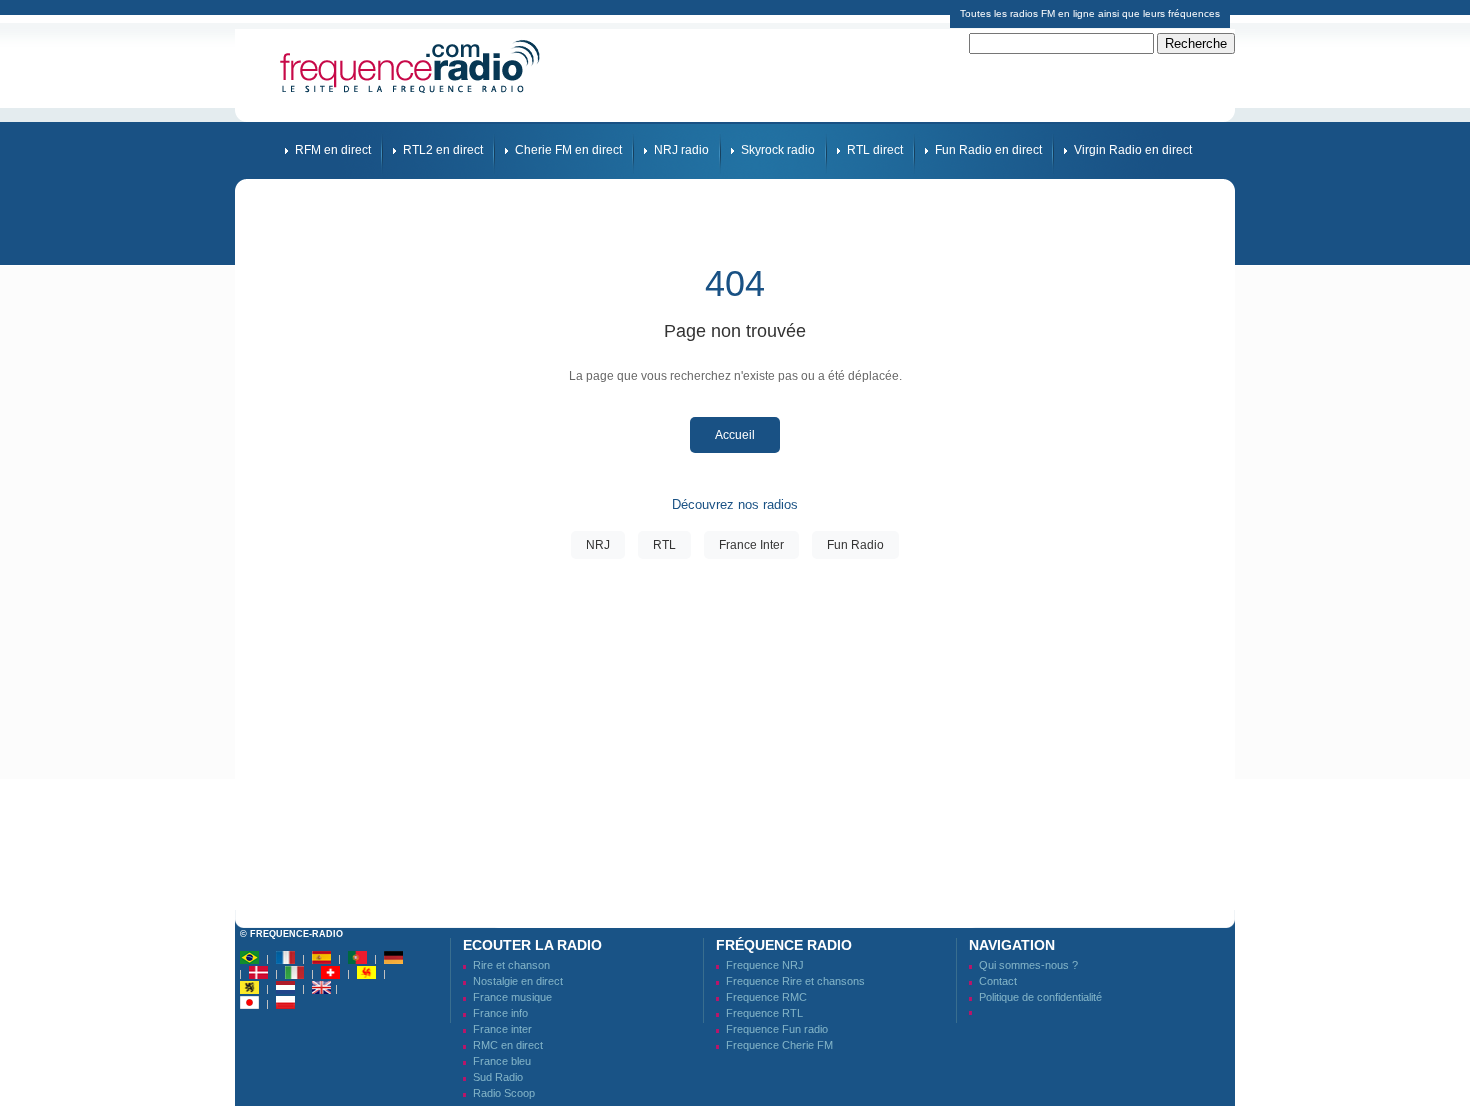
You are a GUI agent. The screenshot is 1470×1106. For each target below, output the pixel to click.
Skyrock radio (778, 150)
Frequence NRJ (765, 965)
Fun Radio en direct (988, 150)
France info (500, 1013)
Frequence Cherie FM (779, 1045)
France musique (512, 997)
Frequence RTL (764, 1013)
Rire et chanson (511, 965)
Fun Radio (855, 545)
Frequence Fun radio (777, 1029)
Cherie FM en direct (568, 150)
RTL (664, 545)
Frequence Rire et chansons (795, 981)
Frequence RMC (766, 997)
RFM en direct (333, 150)
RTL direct (875, 150)
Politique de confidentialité (1040, 997)
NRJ (598, 545)
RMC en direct (508, 1045)
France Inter (751, 545)
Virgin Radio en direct (1133, 150)
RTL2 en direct (443, 150)
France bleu (502, 1061)
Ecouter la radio (532, 945)
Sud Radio (498, 1077)
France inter (502, 1029)
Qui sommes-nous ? (1028, 965)
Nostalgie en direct (518, 981)
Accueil (735, 435)
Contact (998, 981)
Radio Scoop (504, 1093)
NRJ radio (681, 150)
